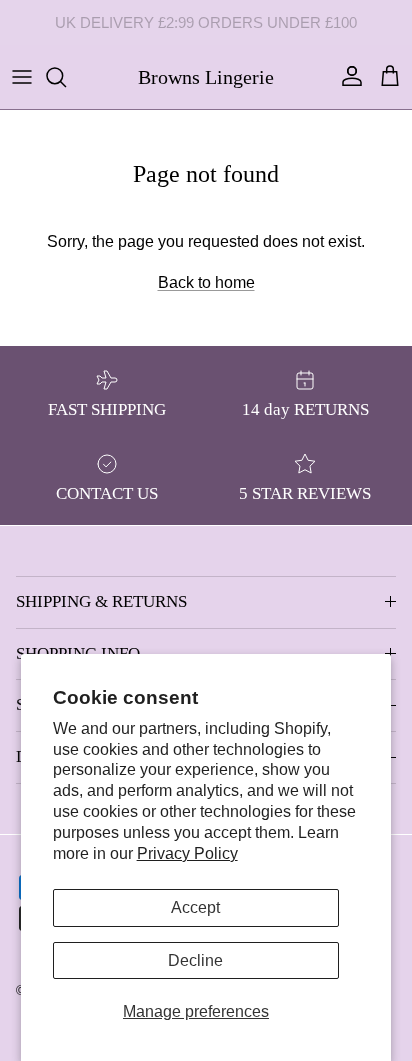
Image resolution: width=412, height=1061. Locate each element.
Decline (195, 960)
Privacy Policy (187, 853)
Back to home (206, 282)
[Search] (66, 77)
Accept (195, 907)
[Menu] (22, 77)
